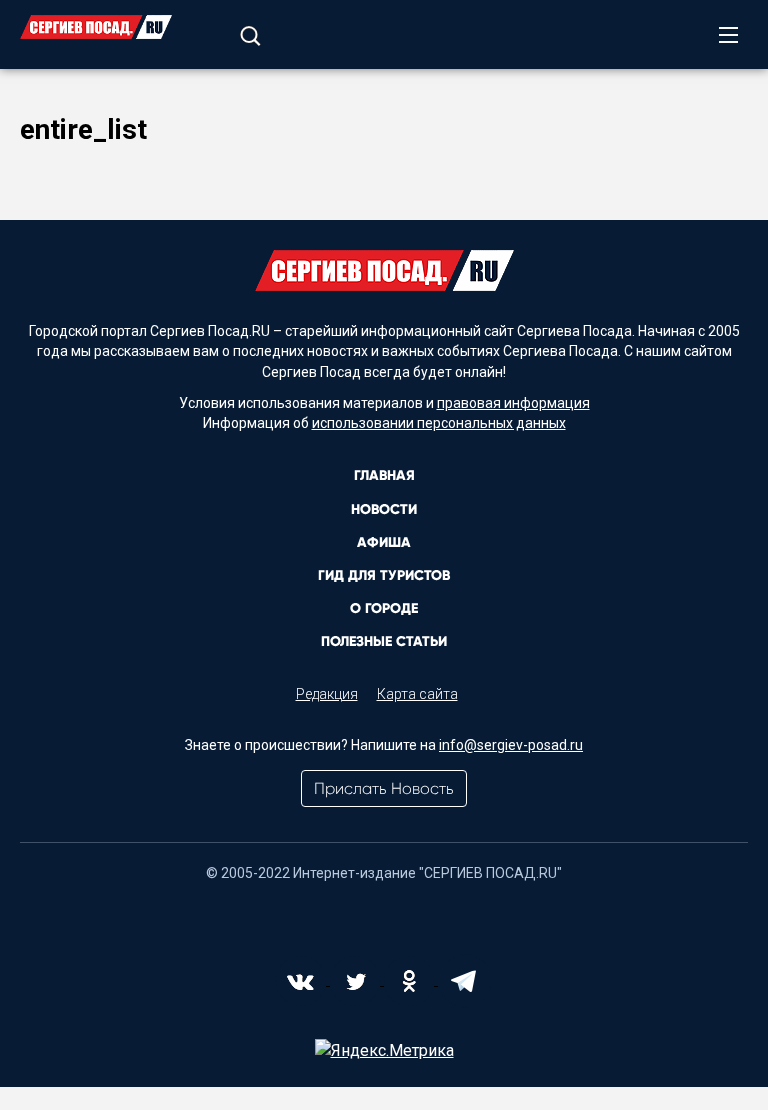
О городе (384, 608)
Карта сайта (417, 694)
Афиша (384, 542)
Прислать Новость (384, 788)
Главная (384, 475)
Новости (384, 509)
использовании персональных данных (439, 423)
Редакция (327, 694)
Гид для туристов (384, 575)
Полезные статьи (384, 641)
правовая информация (513, 403)
